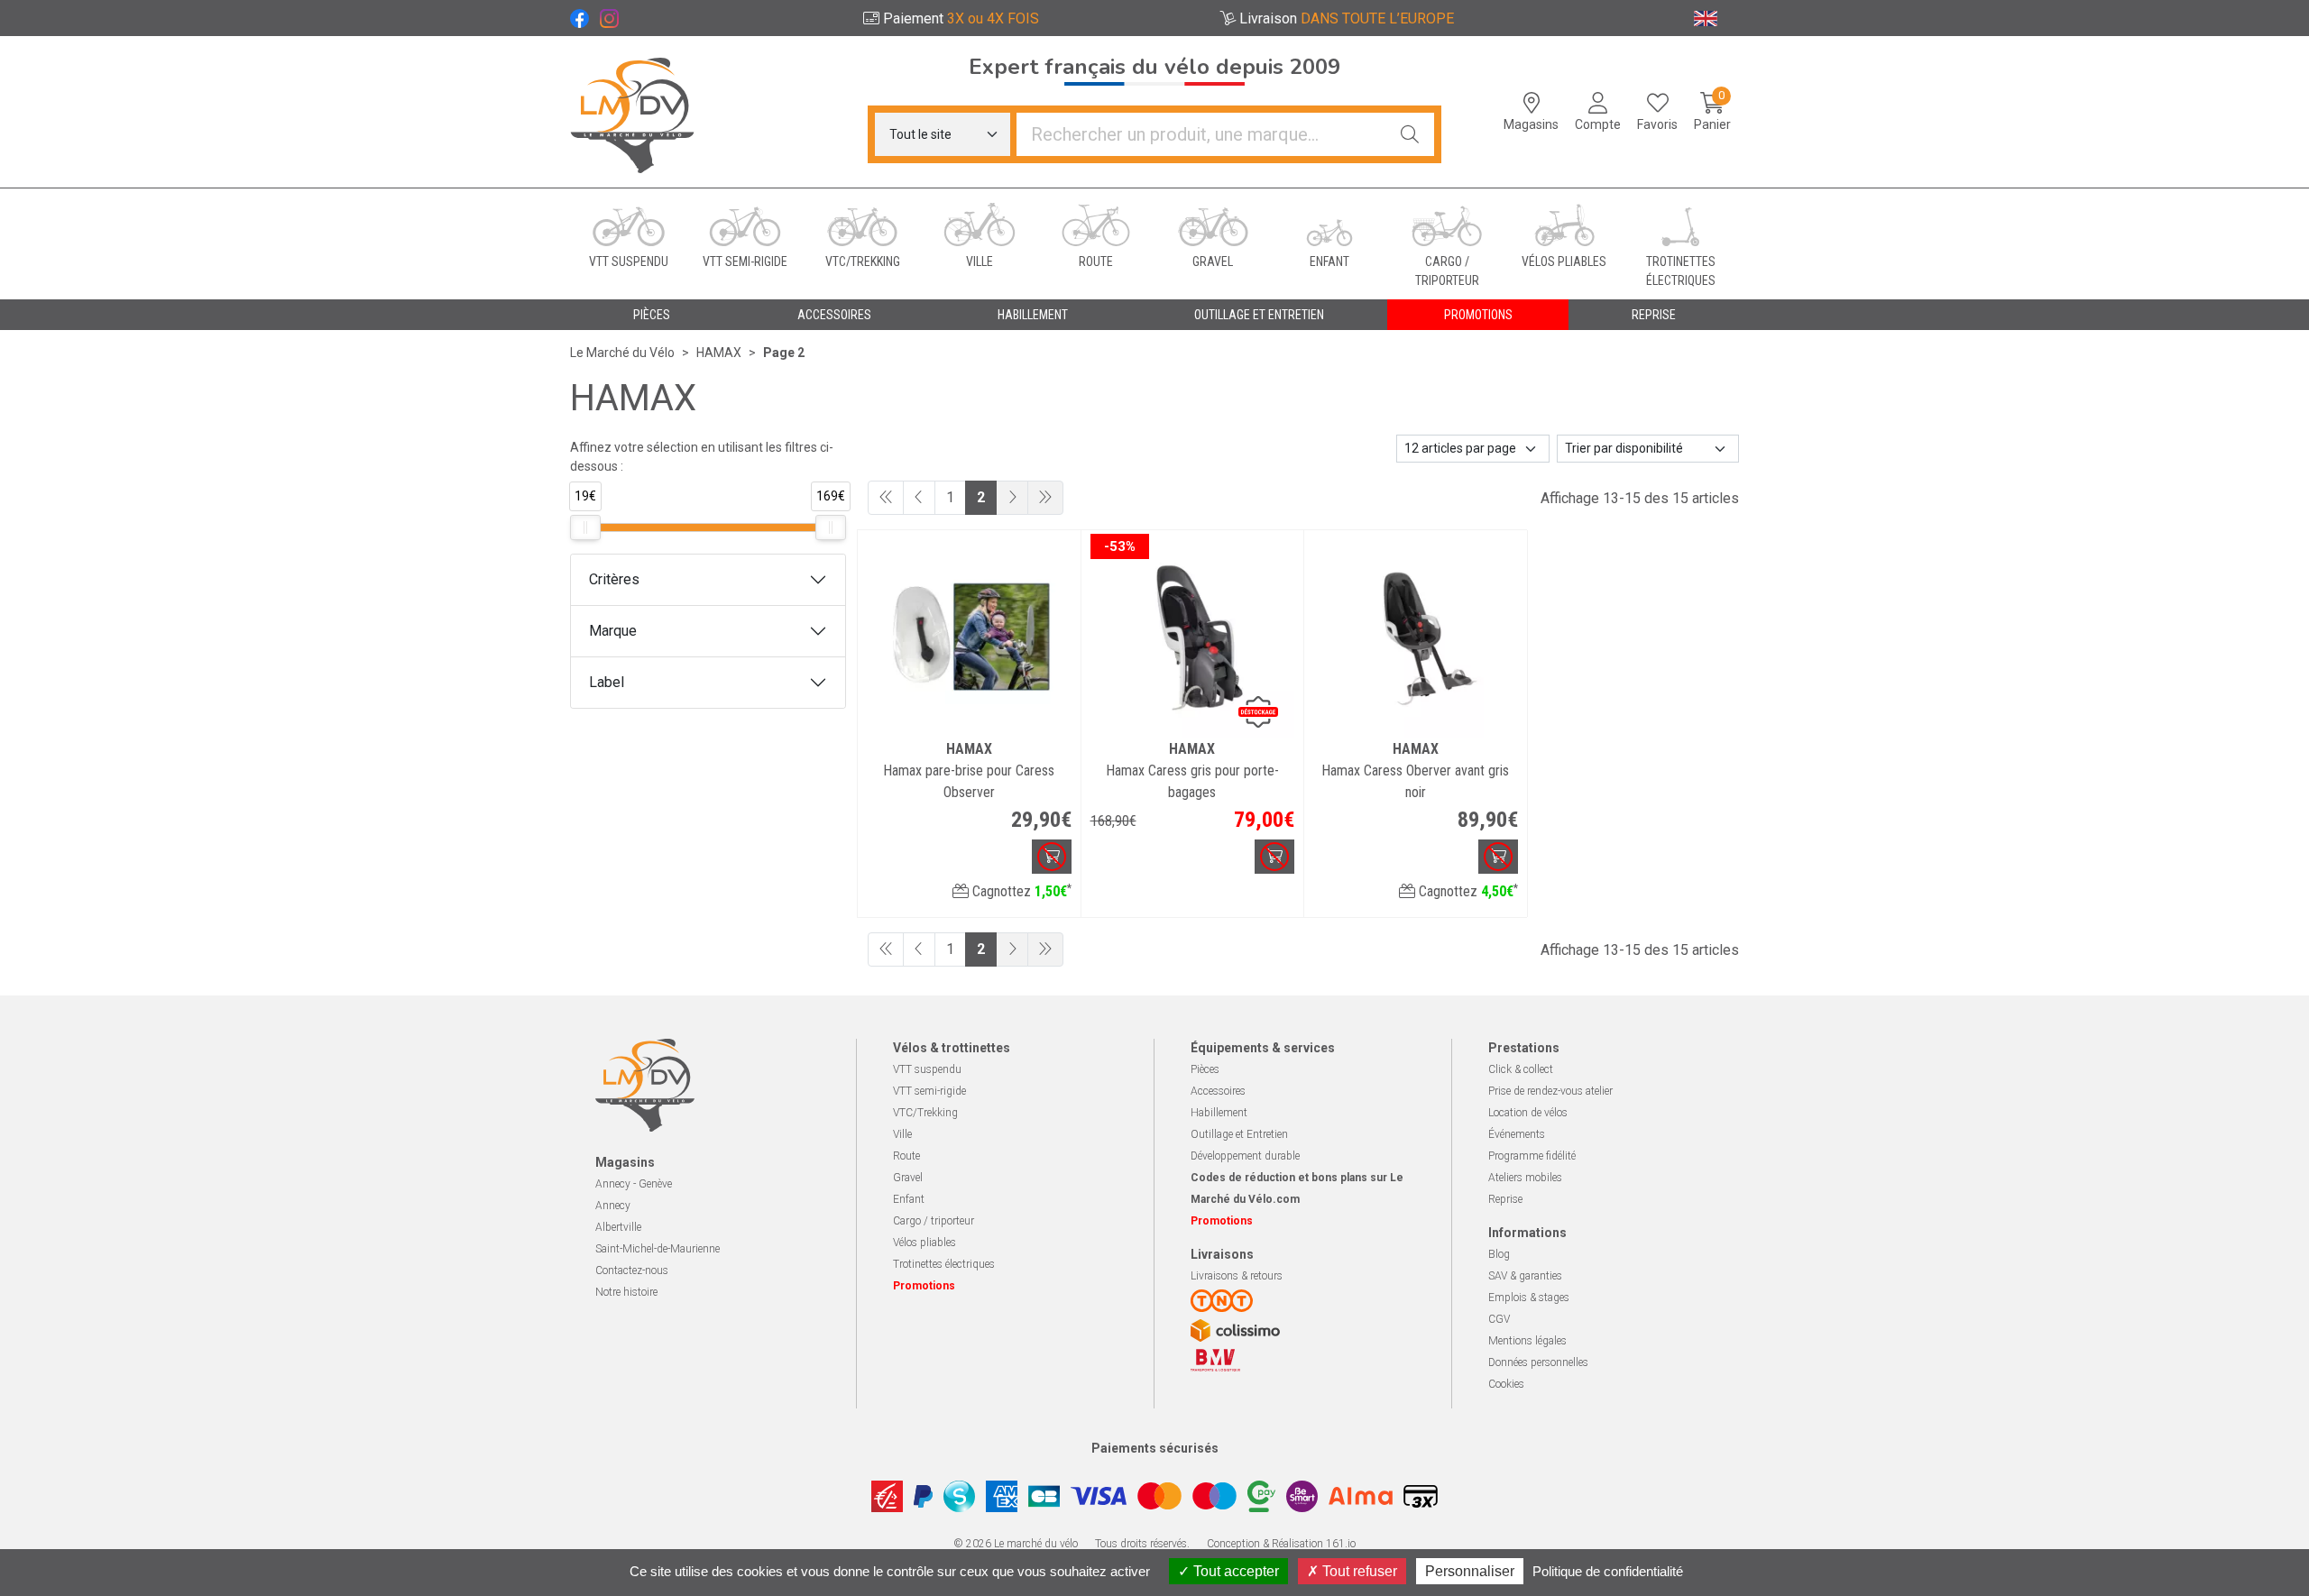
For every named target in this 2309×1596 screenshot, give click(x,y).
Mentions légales (1527, 1341)
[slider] (585, 527)
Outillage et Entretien (1239, 1134)
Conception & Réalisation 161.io (1281, 1544)
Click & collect (1521, 1069)
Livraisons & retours (1237, 1276)
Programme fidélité (1532, 1156)
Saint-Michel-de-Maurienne (658, 1249)
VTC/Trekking (925, 1113)
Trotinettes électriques (944, 1264)
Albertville (618, 1227)
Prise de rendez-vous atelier (1550, 1091)
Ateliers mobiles (1525, 1178)
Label (607, 682)
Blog (1499, 1254)
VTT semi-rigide (929, 1091)
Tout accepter (1234, 1571)
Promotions (1478, 315)
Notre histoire (626, 1292)
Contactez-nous (632, 1270)
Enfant (909, 1199)
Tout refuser (1358, 1571)
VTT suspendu (927, 1069)
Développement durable (1245, 1156)
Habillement (1219, 1113)
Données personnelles (1538, 1362)
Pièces (1205, 1069)
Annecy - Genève (634, 1184)
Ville (902, 1134)
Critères (614, 579)
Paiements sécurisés (1155, 1448)
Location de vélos (1528, 1113)
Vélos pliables (925, 1243)
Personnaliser (1470, 1571)
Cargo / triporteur (934, 1221)
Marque (613, 631)
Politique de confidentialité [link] (1608, 1571)
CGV (1499, 1319)
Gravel (908, 1178)
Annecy (613, 1206)
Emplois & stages (1529, 1298)
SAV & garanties (1525, 1276)
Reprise (1505, 1199)
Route (906, 1156)
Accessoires (1218, 1091)
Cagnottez (1020, 891)
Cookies (1506, 1384)
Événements (1517, 1134)
